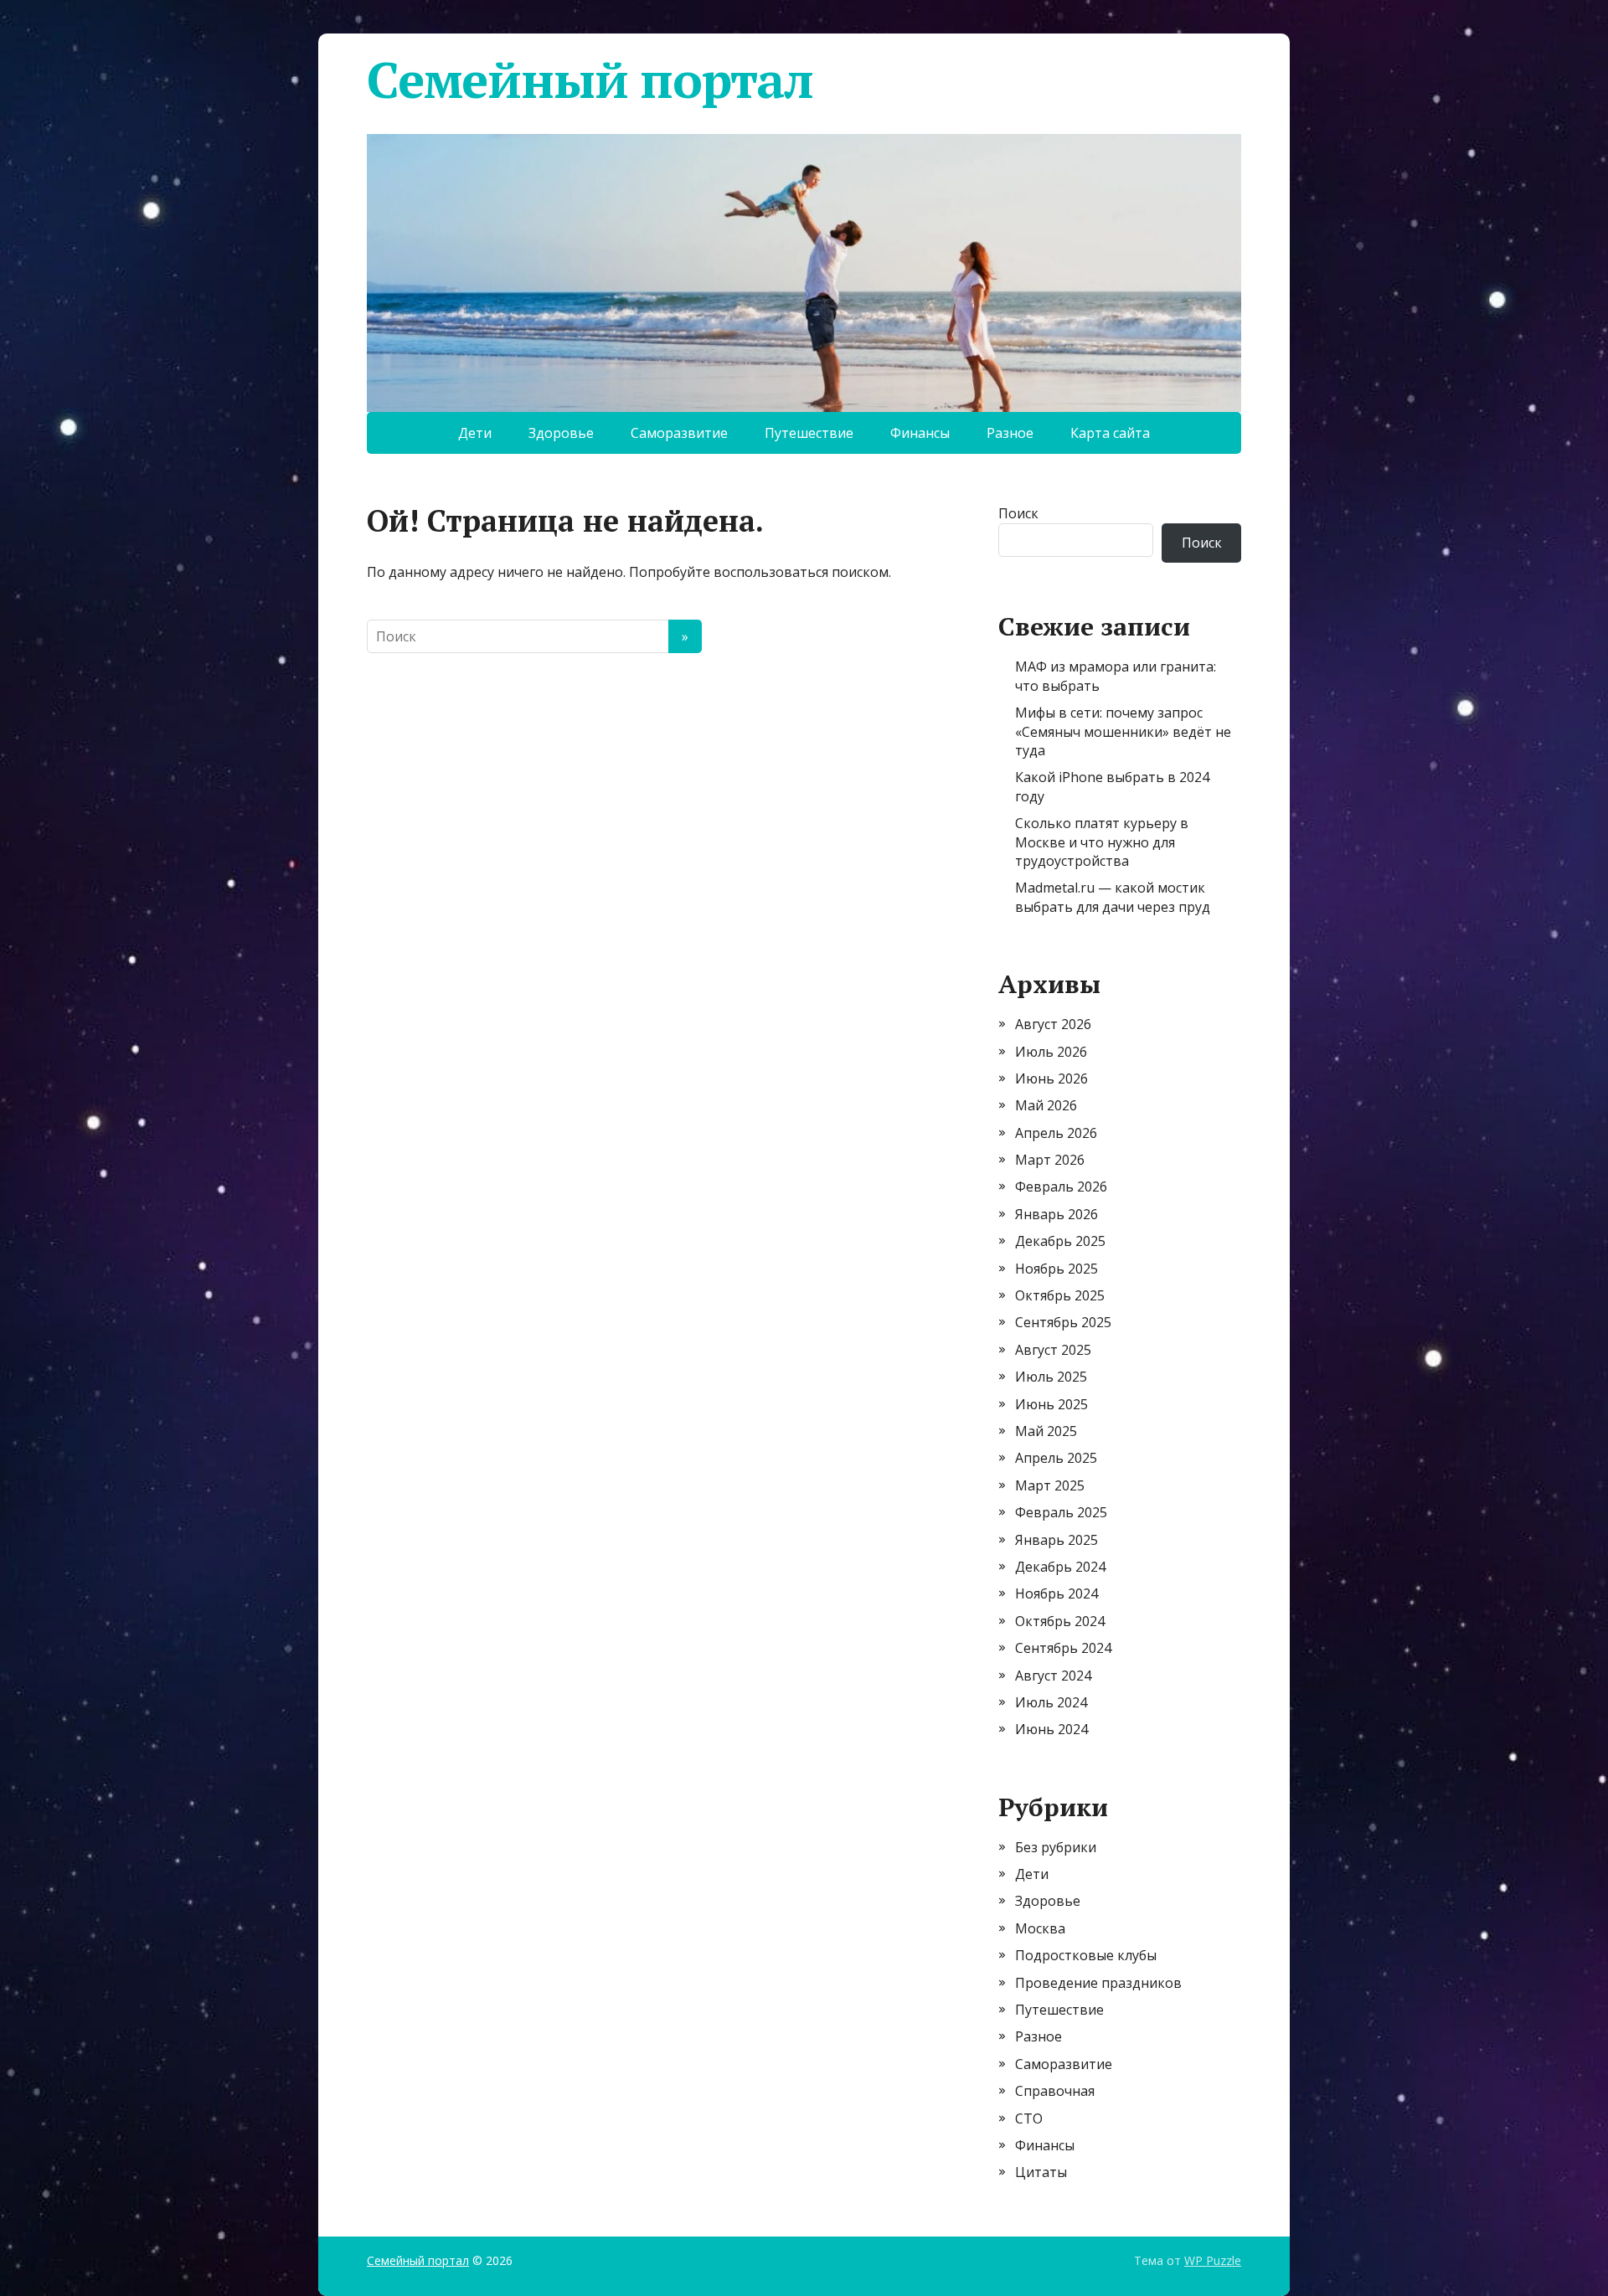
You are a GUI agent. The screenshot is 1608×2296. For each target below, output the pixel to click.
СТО (1029, 2118)
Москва (1040, 1928)
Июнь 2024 (1051, 1729)
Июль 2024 (1051, 1702)
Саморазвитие (679, 433)
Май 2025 (1046, 1431)
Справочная (1055, 2091)
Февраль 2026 (1061, 1187)
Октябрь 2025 (1060, 1295)
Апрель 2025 (1056, 1458)
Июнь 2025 (1051, 1404)
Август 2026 (1053, 1024)
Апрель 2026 (1056, 1133)
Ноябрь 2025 (1057, 1269)
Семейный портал (590, 80)
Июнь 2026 (1051, 1079)
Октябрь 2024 (1060, 1621)
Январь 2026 (1057, 1214)
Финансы (920, 433)
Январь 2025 (1057, 1540)
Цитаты (1041, 2172)
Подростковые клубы (1086, 1955)
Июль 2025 (1051, 1377)
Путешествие (809, 433)
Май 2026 (1046, 1105)
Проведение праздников (1098, 1983)
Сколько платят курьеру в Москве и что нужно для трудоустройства (1102, 842)
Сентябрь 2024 (1063, 1648)
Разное (1010, 433)
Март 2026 (1050, 1160)
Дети (475, 433)
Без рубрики (1056, 1847)
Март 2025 (1050, 1485)
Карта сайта (1110, 433)
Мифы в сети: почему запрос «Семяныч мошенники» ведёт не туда (1123, 731)
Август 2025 (1053, 1350)
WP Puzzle (1213, 2260)
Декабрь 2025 (1060, 1241)
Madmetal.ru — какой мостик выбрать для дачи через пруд (1113, 897)
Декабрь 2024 (1060, 1567)
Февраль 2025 (1061, 1512)
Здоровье (561, 433)
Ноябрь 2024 (1057, 1593)
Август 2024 (1053, 1676)
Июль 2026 (1051, 1052)
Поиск (1018, 513)
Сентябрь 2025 (1063, 1322)
